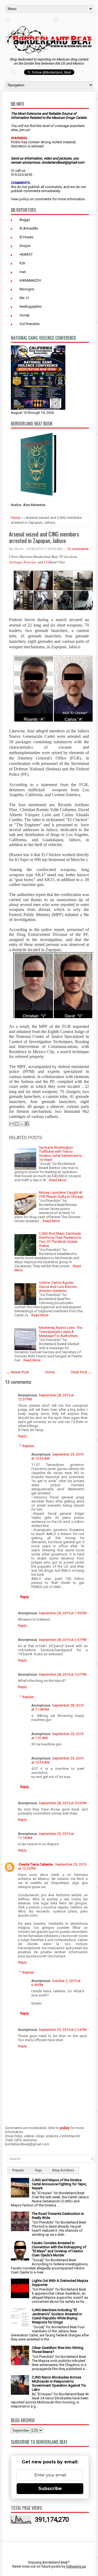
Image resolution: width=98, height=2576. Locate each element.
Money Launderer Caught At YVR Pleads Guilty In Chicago (61, 1195)
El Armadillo (29, 228)
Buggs (25, 220)
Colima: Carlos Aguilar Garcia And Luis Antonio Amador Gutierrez (58, 1287)
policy (24, 199)
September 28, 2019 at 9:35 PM (63, 1803)
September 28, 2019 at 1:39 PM (63, 1613)
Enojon (25, 246)
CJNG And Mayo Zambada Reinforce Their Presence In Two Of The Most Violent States (60, 1240)
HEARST (26, 254)
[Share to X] (22, 1124)
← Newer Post (18, 1372)
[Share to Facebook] (27, 1124)
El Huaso (27, 237)
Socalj (24, 315)
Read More (58, 1180)
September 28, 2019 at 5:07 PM (63, 1674)
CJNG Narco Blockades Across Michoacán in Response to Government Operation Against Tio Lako (59, 2383)
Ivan (23, 272)
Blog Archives (63, 2170)
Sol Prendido (30, 324)
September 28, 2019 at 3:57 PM (63, 1640)
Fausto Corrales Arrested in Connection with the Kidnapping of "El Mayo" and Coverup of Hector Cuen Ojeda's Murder (59, 2249)
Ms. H (24, 298)
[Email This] (11, 1124)
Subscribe (50, 2488)
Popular (18, 2170)
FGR (48, 562)
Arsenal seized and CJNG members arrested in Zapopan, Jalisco (44, 537)
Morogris (27, 289)
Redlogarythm (31, 306)
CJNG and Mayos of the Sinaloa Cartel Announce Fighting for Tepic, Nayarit (59, 2184)
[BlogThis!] (17, 1124)
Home (15, 518)
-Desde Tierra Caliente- (36, 1864)
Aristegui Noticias (23, 562)
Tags (38, 2170)
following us (76, 2566)
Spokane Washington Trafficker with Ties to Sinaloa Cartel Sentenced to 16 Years (61, 1154)
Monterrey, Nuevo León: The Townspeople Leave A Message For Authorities (61, 1332)
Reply (22, 1436)
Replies (28, 1446)
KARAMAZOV (30, 280)
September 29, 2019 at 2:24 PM (63, 2030)
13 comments (78, 549)
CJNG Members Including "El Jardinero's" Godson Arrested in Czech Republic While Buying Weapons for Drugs (57, 2316)
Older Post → (81, 1372)
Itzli (22, 263)
